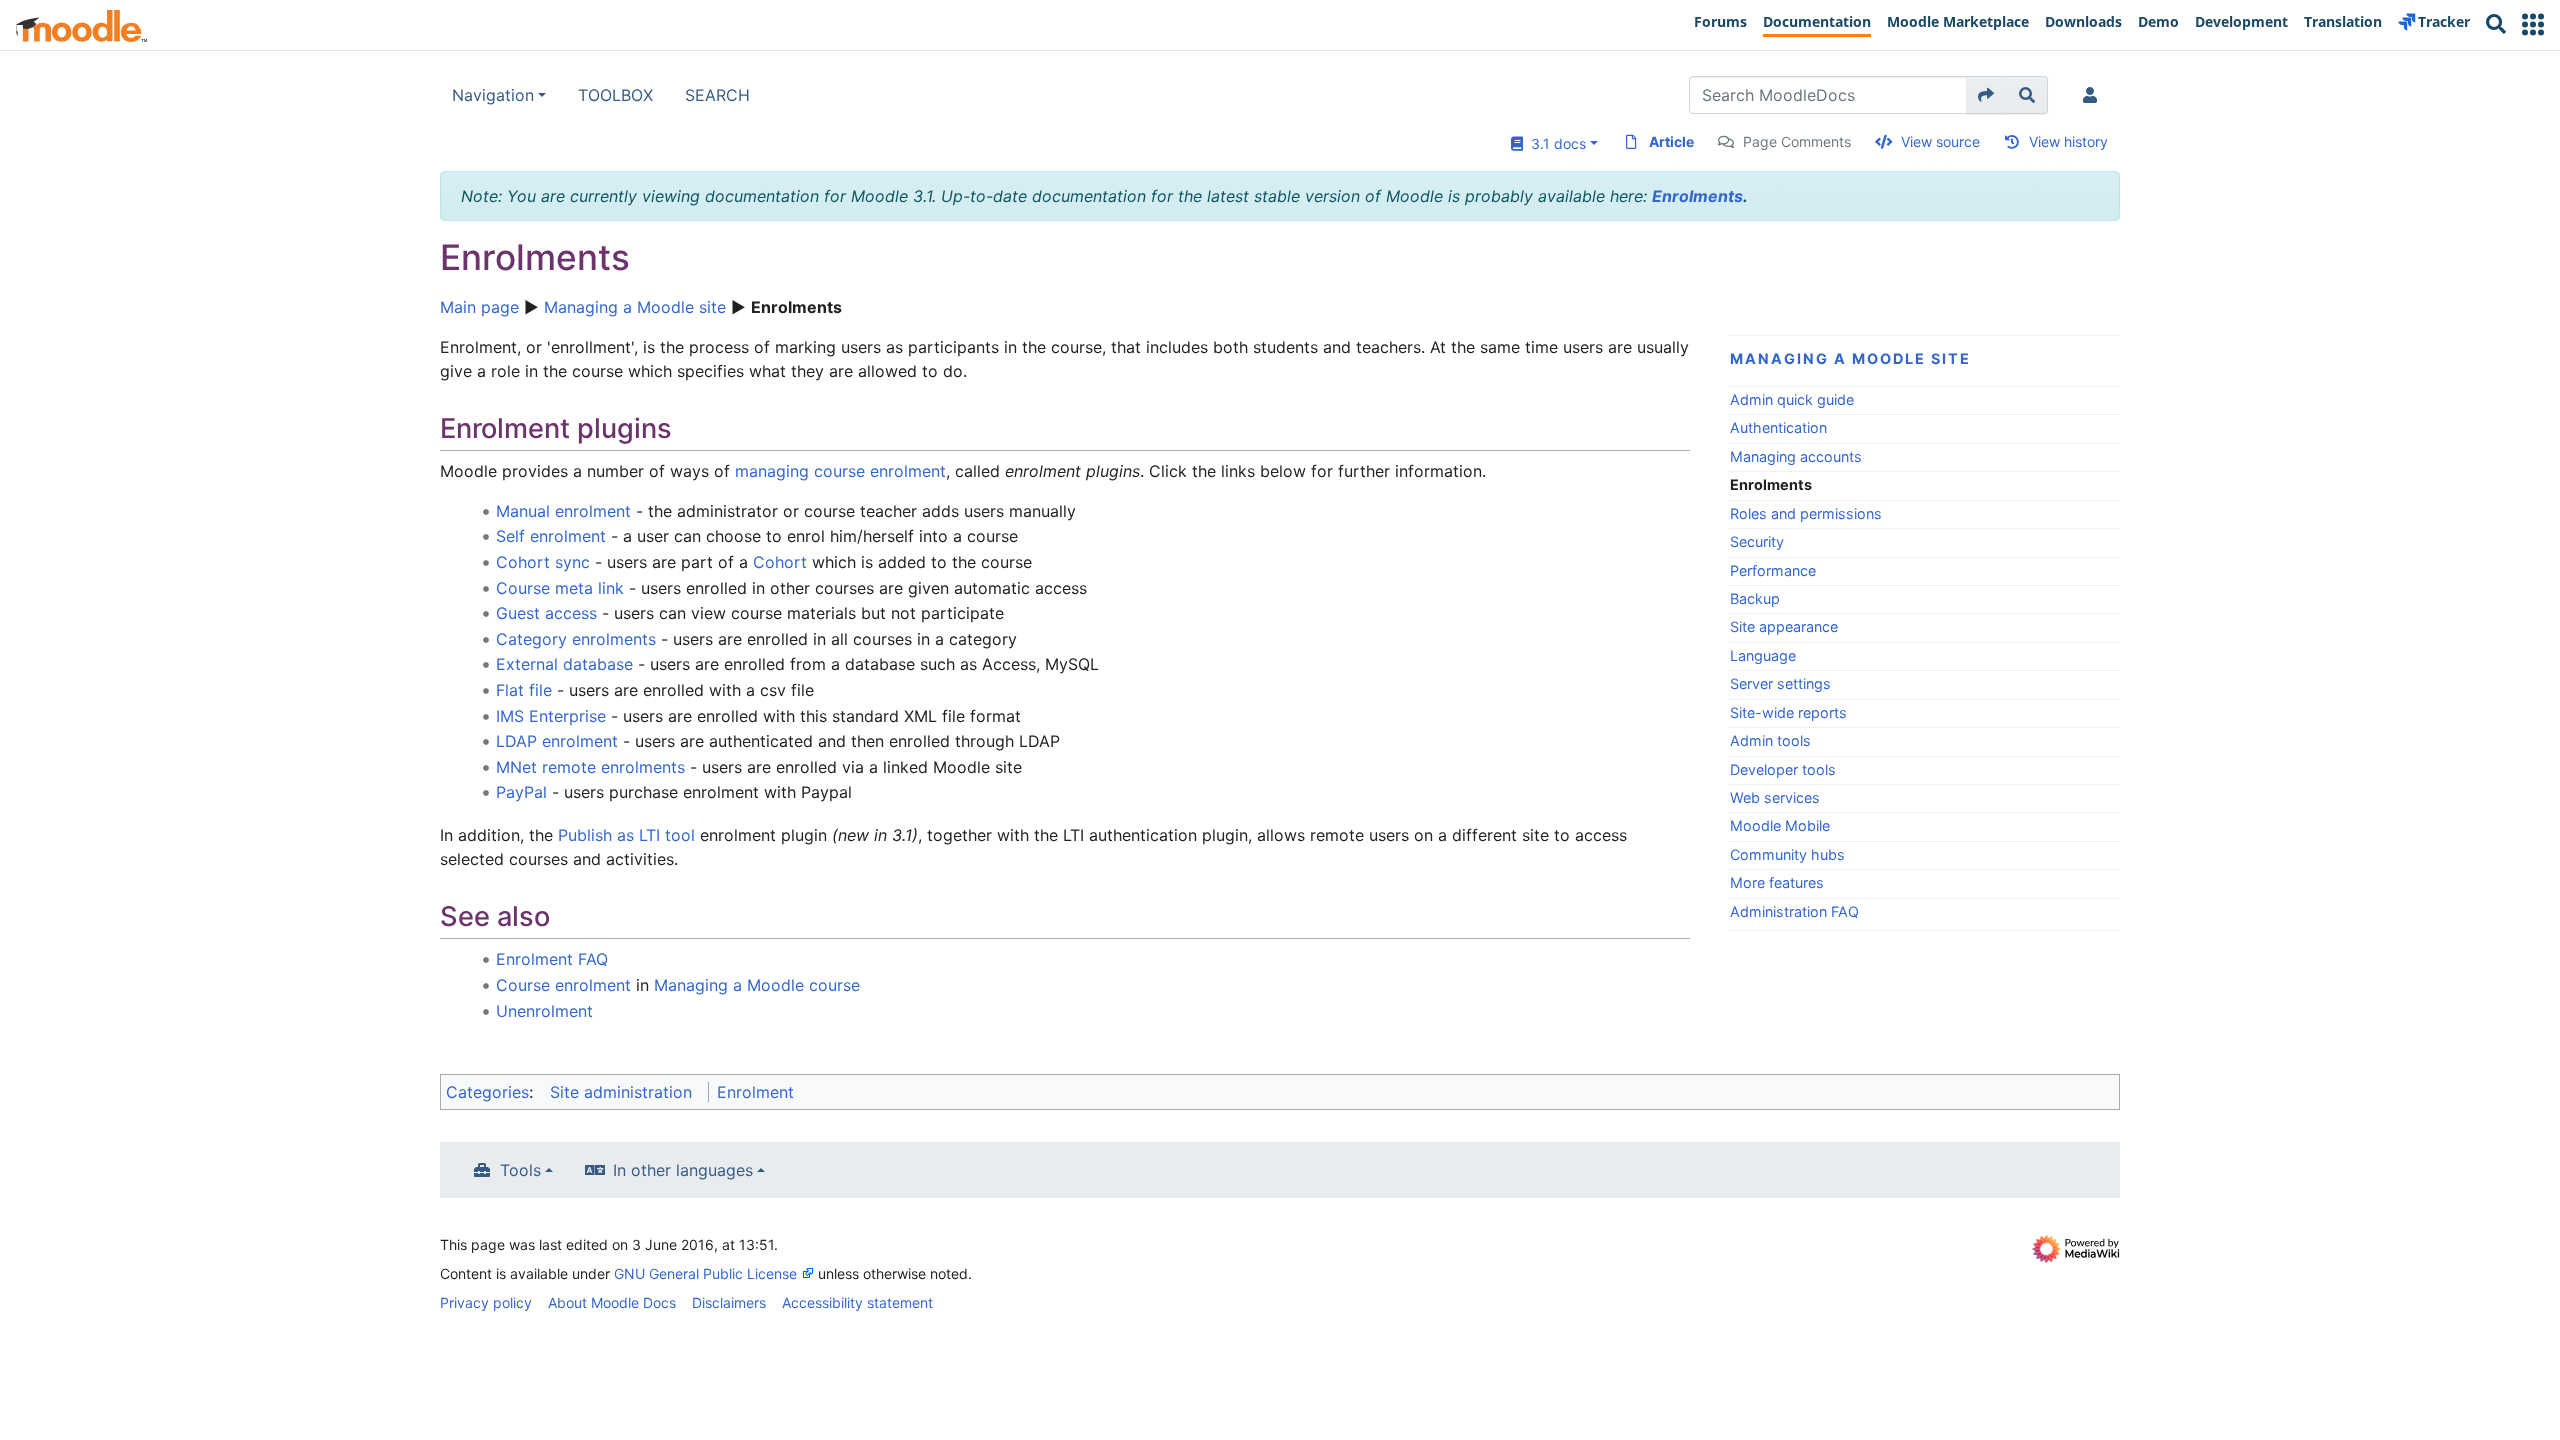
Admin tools (1770, 740)
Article (1671, 141)
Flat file (524, 690)
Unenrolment (544, 1011)
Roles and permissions (1806, 513)
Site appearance (1784, 626)
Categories (487, 1092)
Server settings (1780, 683)
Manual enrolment (563, 511)
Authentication (1778, 427)
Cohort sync (543, 562)
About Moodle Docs (612, 1302)
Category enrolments (576, 639)
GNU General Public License (705, 1273)
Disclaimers (729, 1302)
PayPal (521, 792)
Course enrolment (563, 985)
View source (1940, 141)
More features (1777, 882)
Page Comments (1797, 141)
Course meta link (560, 588)
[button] (2533, 24)
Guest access (546, 613)
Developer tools (1783, 769)
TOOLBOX (615, 95)
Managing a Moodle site (635, 307)
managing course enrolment (840, 471)
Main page (479, 307)
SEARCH (717, 95)
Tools (520, 1170)
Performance (1773, 570)
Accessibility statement (857, 1302)
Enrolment (755, 1092)
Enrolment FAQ (552, 959)
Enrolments (1697, 196)
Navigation (493, 95)
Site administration (621, 1092)
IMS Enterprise (551, 716)
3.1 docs (1554, 143)
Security (1757, 541)
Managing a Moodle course (757, 985)
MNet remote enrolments (590, 767)
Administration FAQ (1794, 911)
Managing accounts (1796, 456)
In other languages (683, 1170)
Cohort (780, 562)
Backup (1755, 598)
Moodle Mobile (1780, 825)
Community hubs (1787, 854)
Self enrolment (551, 536)
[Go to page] (1986, 95)
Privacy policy (486, 1302)
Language (1763, 655)
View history (2068, 141)
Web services (1775, 797)
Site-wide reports (1788, 712)
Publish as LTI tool (626, 835)
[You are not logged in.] (2094, 95)
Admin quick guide (1792, 399)
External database (564, 664)
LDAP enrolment (557, 741)
